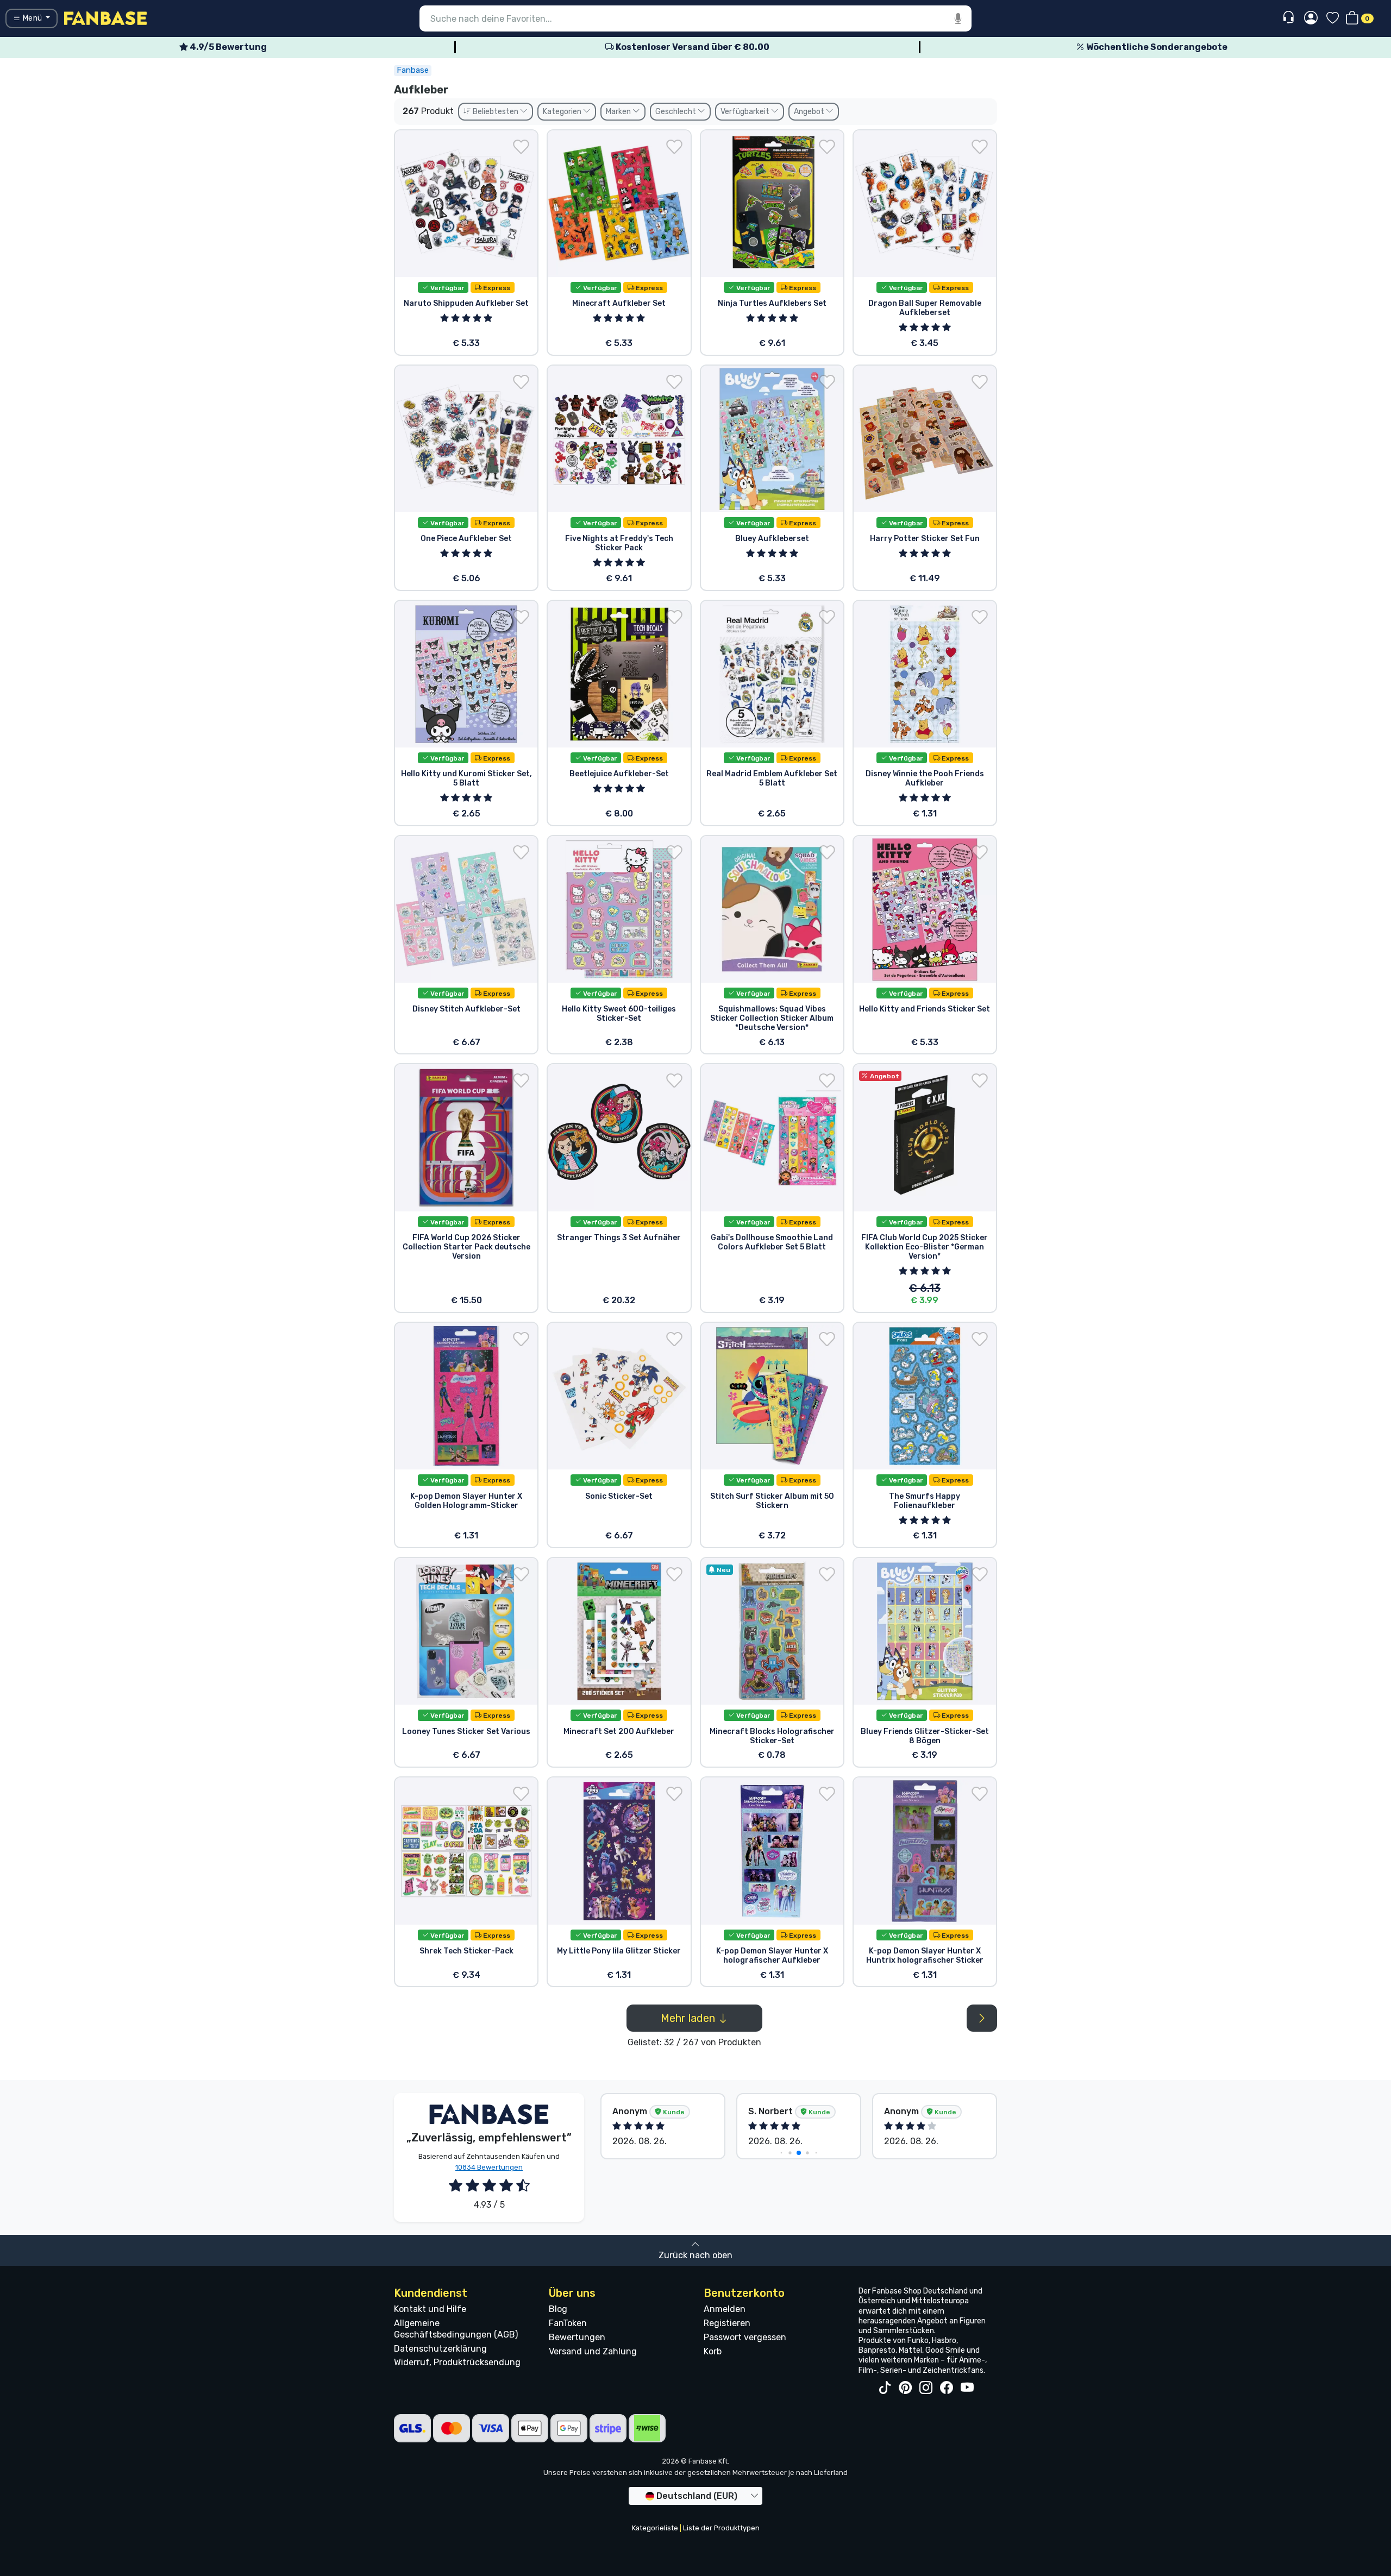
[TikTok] (885, 2388)
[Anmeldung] (1311, 18)
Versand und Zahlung (593, 2351)
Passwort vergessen (745, 2337)
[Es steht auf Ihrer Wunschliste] (521, 147)
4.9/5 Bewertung (227, 47)
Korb (713, 2351)
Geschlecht (676, 112)
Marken (619, 112)
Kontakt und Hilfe (430, 2309)
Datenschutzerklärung (440, 2349)
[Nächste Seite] (982, 2018)
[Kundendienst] (1290, 18)
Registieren (727, 2323)
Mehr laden (689, 2018)
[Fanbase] (105, 18)
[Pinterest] (905, 2388)
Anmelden (725, 2309)
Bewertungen (577, 2337)
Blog (558, 2309)
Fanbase (413, 70)
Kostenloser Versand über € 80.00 (692, 47)
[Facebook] (947, 2388)
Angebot (810, 112)
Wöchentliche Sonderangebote (1156, 47)
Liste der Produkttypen (721, 2528)
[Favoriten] (1333, 19)
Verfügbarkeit (746, 112)
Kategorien (563, 112)
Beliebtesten (496, 112)
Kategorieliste (655, 2528)
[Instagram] (926, 2388)
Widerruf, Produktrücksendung (457, 2362)
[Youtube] (967, 2388)
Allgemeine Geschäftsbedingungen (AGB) (456, 2329)
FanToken (568, 2323)
